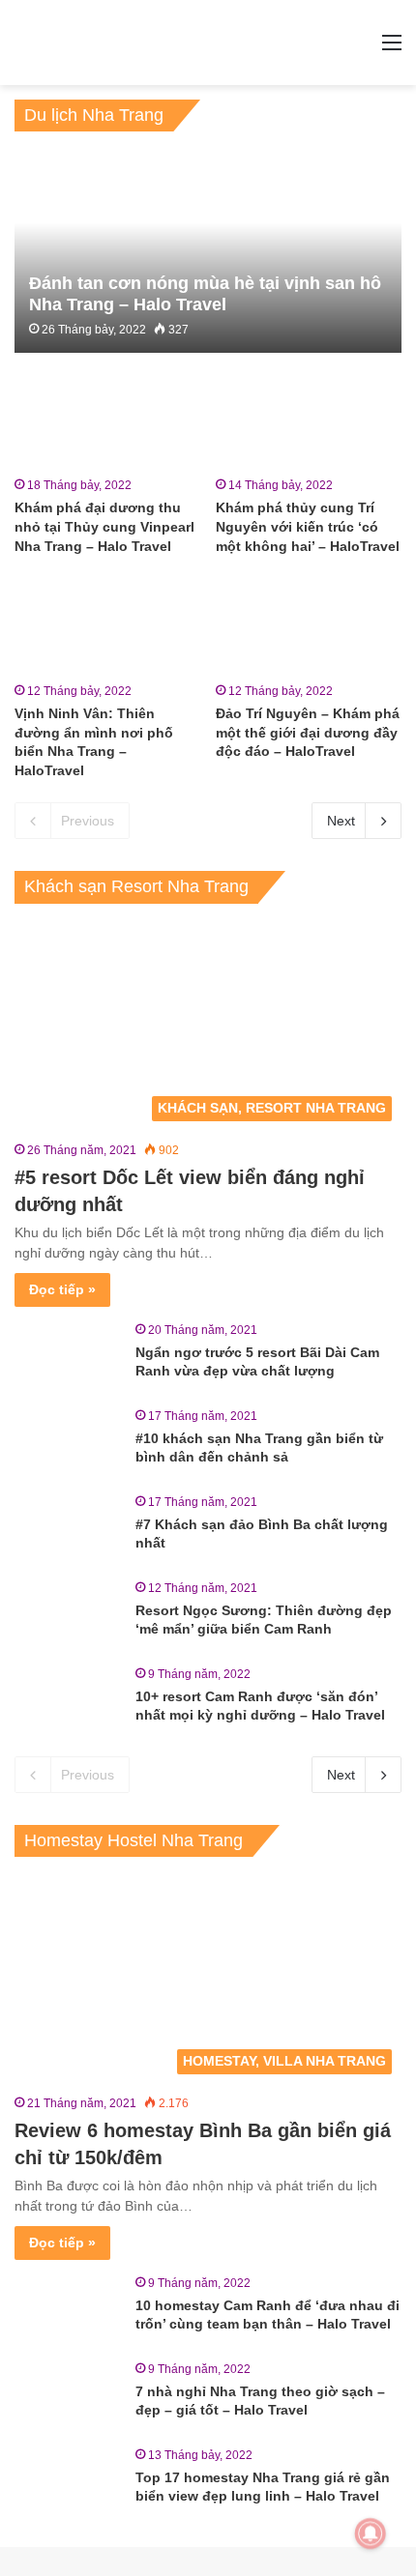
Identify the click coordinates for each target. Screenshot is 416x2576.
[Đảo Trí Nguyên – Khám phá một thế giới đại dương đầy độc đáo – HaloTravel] (308, 624)
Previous (88, 821)
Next (341, 821)
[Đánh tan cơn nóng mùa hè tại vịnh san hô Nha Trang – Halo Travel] (208, 252)
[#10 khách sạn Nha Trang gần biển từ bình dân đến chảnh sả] (68, 1443)
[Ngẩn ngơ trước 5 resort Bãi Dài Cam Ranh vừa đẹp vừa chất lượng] (68, 1357)
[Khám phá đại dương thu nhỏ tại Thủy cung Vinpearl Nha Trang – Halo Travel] (107, 419)
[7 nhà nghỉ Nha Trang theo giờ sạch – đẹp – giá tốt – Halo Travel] (68, 2396)
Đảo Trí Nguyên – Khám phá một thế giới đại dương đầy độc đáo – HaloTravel (308, 732)
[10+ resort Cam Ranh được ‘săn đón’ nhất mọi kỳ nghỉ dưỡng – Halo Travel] (68, 1701)
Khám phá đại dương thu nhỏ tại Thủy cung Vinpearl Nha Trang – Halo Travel (104, 526)
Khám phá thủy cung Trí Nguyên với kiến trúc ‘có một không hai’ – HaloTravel (308, 526)
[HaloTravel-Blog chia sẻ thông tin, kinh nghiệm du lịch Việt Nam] (208, 43)
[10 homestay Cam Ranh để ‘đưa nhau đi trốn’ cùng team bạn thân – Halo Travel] (68, 2310)
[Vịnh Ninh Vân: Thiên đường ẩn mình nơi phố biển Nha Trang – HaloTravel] (107, 624)
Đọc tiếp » (62, 1289)
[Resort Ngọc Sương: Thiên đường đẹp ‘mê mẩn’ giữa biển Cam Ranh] (68, 1615)
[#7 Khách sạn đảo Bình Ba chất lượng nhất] (68, 1529)
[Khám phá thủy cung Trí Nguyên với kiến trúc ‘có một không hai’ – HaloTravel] (308, 419)
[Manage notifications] (371, 2533)
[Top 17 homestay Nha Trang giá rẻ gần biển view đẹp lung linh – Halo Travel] (68, 2482)
